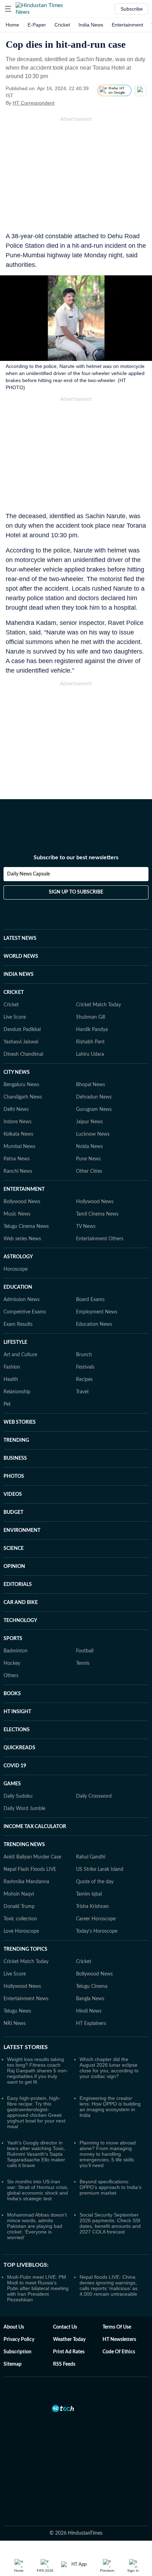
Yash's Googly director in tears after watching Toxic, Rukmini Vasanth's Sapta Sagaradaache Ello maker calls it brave (36, 2154)
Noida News (89, 1147)
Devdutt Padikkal (22, 1030)
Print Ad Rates (69, 2352)
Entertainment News (26, 1999)
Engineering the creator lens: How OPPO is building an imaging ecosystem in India (110, 2107)
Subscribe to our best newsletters (76, 857)
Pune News (88, 1159)
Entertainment (127, 25)
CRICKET (14, 993)
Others (11, 1676)
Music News (17, 1214)
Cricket (62, 25)
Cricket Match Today (98, 1005)
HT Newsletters (119, 2340)
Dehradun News (94, 1097)
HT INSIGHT (17, 1712)
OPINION (14, 1567)
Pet (7, 1404)
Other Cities (89, 1171)
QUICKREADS (19, 1748)
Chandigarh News (23, 1097)
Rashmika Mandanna (26, 1882)
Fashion (12, 1367)
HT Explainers (91, 2024)
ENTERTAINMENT (24, 1189)
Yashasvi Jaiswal (21, 1042)
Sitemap (13, 2364)
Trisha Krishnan (92, 1907)
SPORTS (13, 1639)
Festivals (85, 1367)
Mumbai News (19, 1147)
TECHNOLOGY (20, 1621)
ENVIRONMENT (22, 1530)
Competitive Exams (25, 1312)
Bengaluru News (21, 1085)
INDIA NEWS (19, 974)
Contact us (65, 2327)
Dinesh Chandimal (23, 1054)
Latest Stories (26, 2047)
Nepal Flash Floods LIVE (30, 1869)
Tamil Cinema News (97, 1214)
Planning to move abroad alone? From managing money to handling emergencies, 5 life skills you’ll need (108, 2154)
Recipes (84, 1380)
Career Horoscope (96, 1919)
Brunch (84, 1355)
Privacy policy (19, 2340)
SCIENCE (14, 1548)
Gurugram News (94, 1110)
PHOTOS (14, 1476)
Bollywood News (22, 1202)
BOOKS (12, 1694)
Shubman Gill (90, 1017)
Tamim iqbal (89, 1894)
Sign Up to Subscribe (76, 892)
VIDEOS (13, 1494)
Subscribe (132, 9)
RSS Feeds (64, 2364)
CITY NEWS (17, 1072)
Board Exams (90, 1300)
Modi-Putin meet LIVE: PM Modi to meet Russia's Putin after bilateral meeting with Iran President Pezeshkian (38, 2288)
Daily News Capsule (28, 874)
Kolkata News (18, 1134)
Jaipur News (89, 1122)
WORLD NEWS (21, 956)
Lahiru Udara (90, 1054)
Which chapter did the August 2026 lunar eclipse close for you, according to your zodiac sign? (109, 2068)
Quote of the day (95, 1882)
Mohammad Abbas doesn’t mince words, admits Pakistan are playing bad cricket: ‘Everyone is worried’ (37, 2226)
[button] (8, 9)
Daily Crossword (94, 1796)
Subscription (17, 2352)
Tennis (83, 1663)
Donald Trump (19, 1907)
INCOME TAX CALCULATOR (35, 1827)
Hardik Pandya (92, 1030)
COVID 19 (15, 1766)
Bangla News (90, 1999)
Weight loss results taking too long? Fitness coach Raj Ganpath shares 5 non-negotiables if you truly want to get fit (37, 2071)
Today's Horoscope (97, 1931)
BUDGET (13, 1512)
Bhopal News (90, 1085)
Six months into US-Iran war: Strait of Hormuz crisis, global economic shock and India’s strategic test (38, 2190)
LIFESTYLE (15, 1342)
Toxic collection (20, 1919)
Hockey (12, 1663)
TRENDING (16, 1440)
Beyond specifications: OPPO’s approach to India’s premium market (110, 2187)
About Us (14, 2327)
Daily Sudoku (18, 1796)
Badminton (16, 1651)
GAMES (12, 1784)
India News (91, 25)
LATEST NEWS (20, 938)
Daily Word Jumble (24, 1809)
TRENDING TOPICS (25, 1949)
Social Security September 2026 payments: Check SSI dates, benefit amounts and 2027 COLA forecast (110, 2223)
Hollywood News (95, 1202)
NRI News (15, 2024)
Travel (82, 1392)
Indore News (17, 1122)
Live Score (15, 1017)
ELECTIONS (17, 1730)
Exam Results (18, 1324)
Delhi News (16, 1110)
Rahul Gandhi (91, 1857)
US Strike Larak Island (100, 1869)
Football (85, 1651)
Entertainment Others (100, 1239)
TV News (86, 1226)
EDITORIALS (18, 1585)
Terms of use (117, 2327)
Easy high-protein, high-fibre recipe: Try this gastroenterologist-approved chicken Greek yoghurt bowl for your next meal (36, 2112)
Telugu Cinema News (26, 1226)
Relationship (17, 1392)
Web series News (22, 1239)
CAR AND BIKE (21, 1603)
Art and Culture (20, 1355)
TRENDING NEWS (24, 1845)
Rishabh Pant (90, 1042)
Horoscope (16, 1269)
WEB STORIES (20, 1422)
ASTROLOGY (18, 1257)
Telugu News (17, 2011)
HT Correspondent (34, 103)
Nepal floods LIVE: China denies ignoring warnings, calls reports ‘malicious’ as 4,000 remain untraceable (109, 2285)
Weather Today (69, 2340)
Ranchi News (18, 1171)
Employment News (97, 1312)
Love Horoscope (21, 1931)
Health (11, 1380)
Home (12, 25)
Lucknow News (93, 1134)
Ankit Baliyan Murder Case (32, 1857)
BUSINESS (15, 1458)
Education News (94, 1324)
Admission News (22, 1300)
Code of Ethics (119, 2352)
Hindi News (89, 2011)
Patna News (17, 1159)
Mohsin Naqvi (19, 1894)
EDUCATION (18, 1287)
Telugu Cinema (92, 1986)
